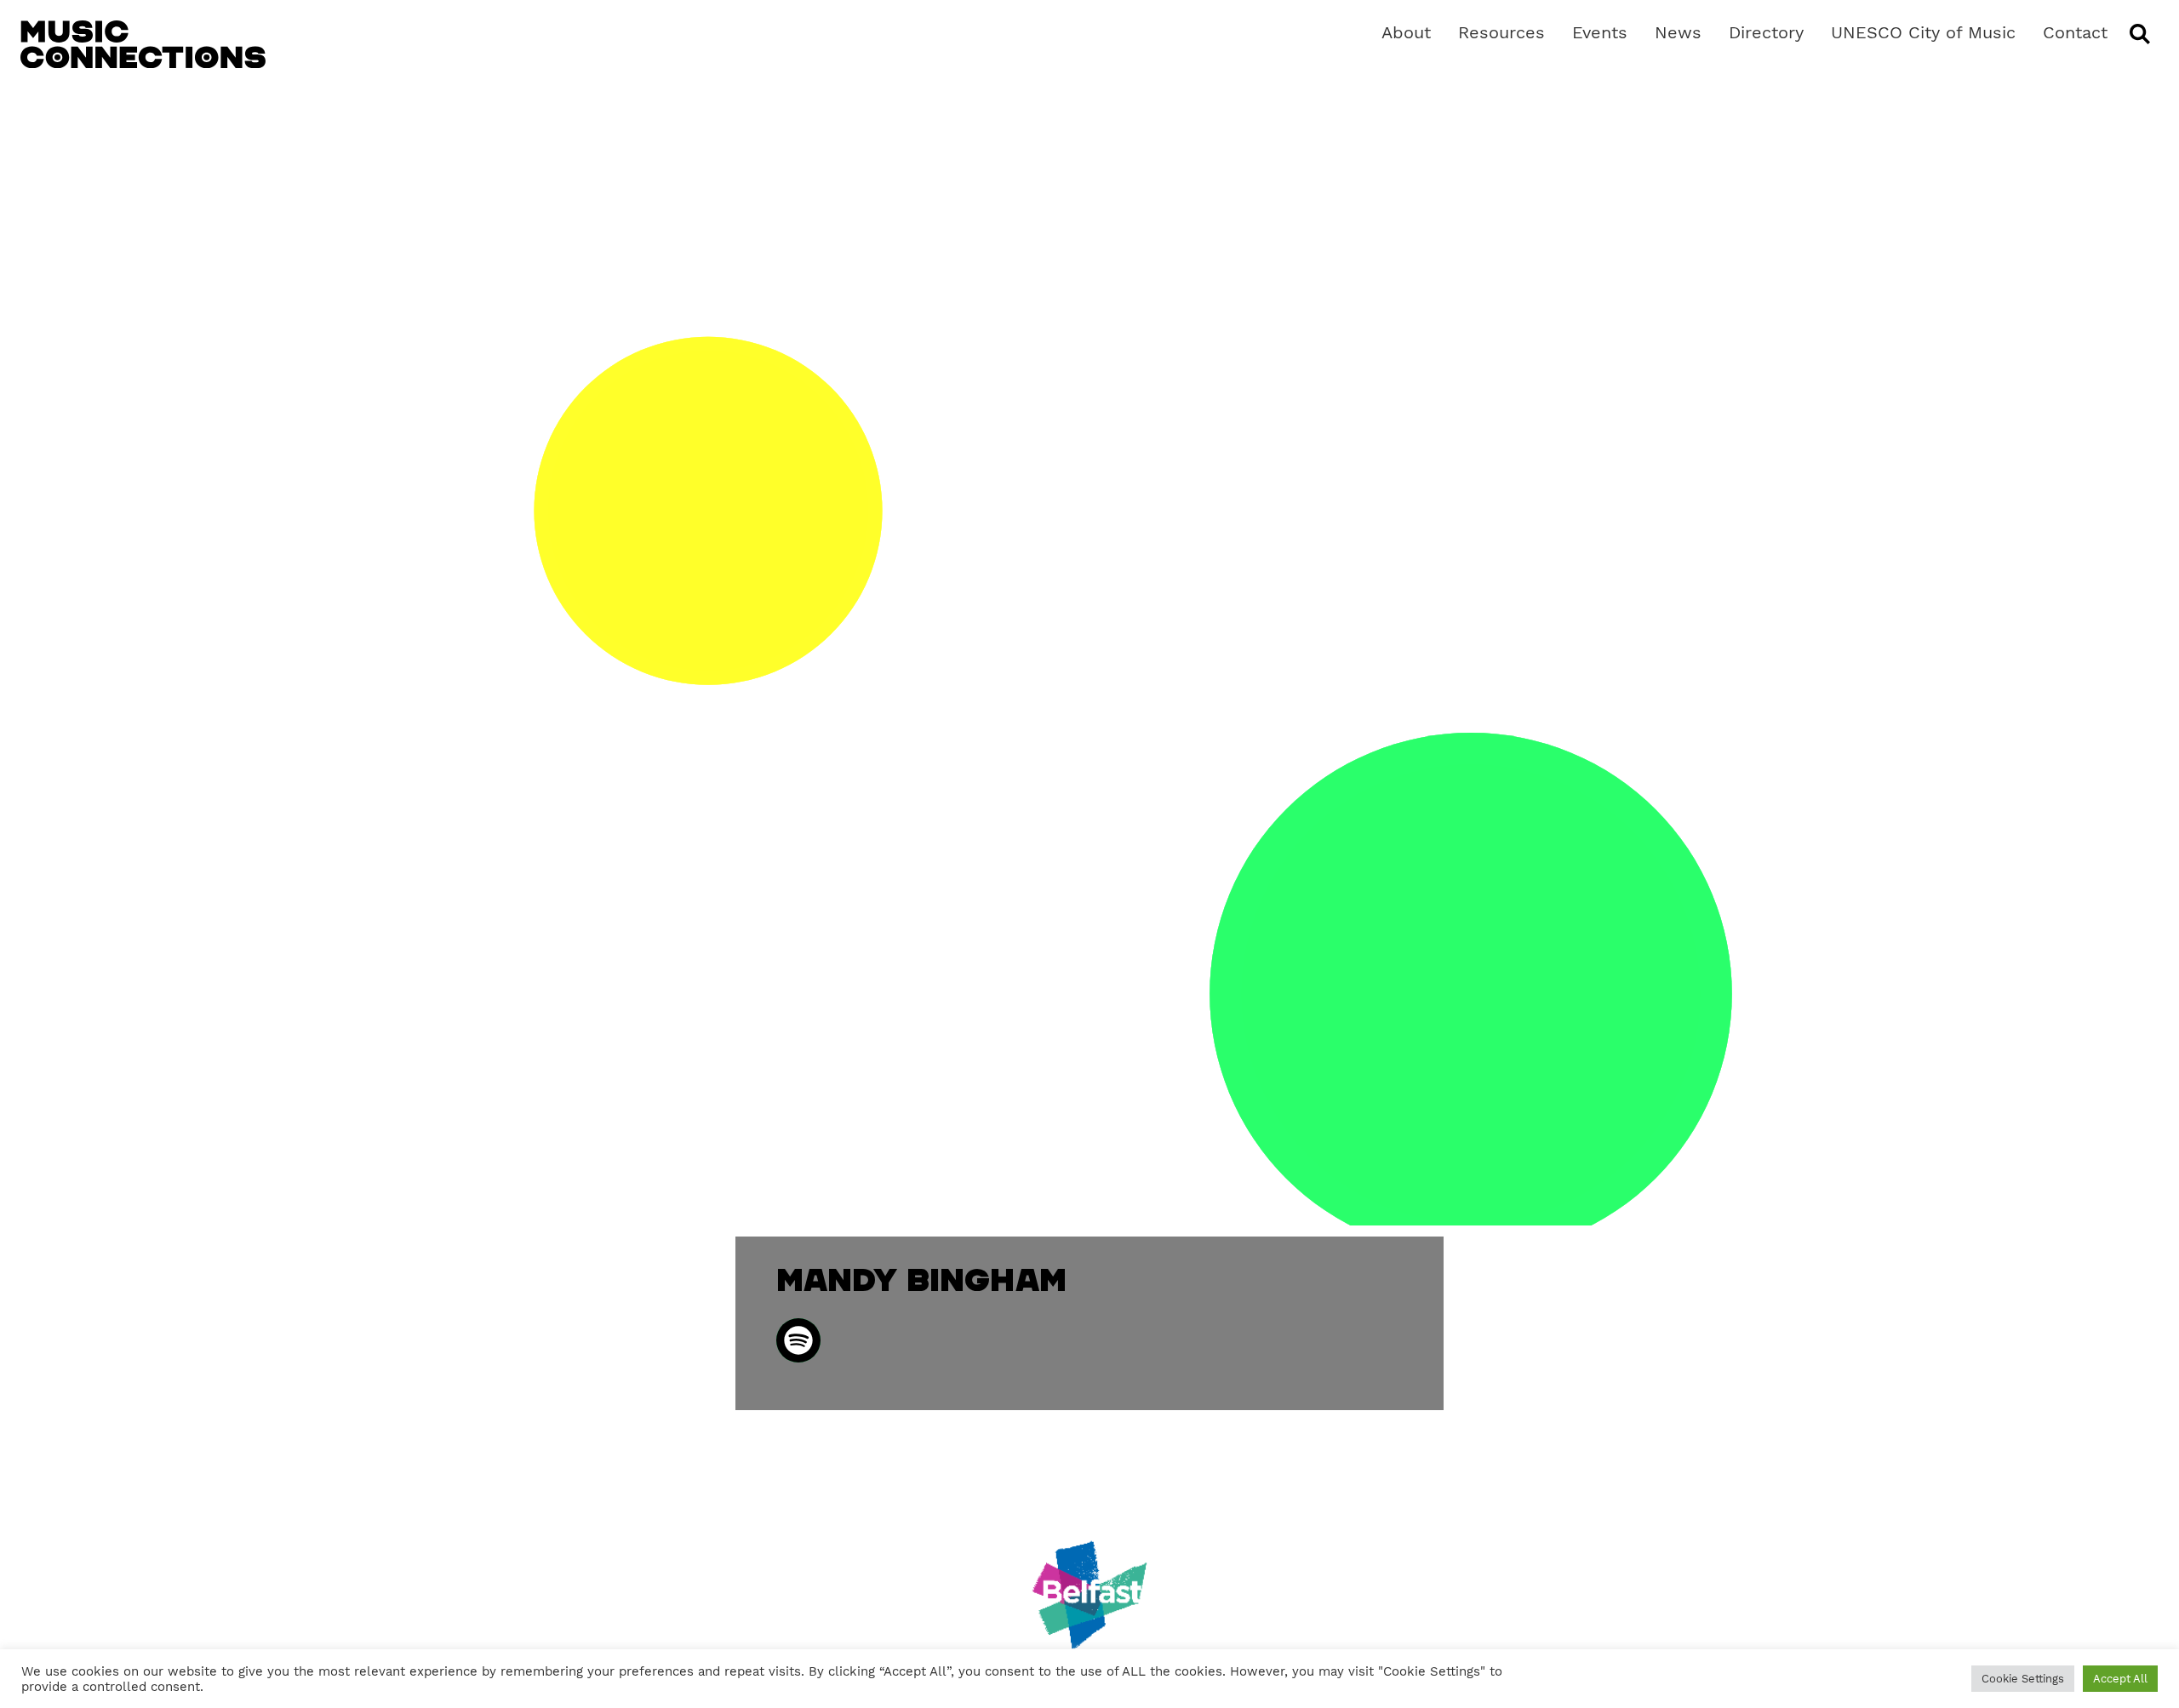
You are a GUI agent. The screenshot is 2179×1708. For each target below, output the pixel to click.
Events (1600, 32)
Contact (2075, 32)
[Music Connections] (143, 44)
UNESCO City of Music (1923, 32)
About (1406, 32)
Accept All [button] (2120, 1679)
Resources (1501, 32)
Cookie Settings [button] (2023, 1679)
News (1678, 32)
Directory (1766, 32)
